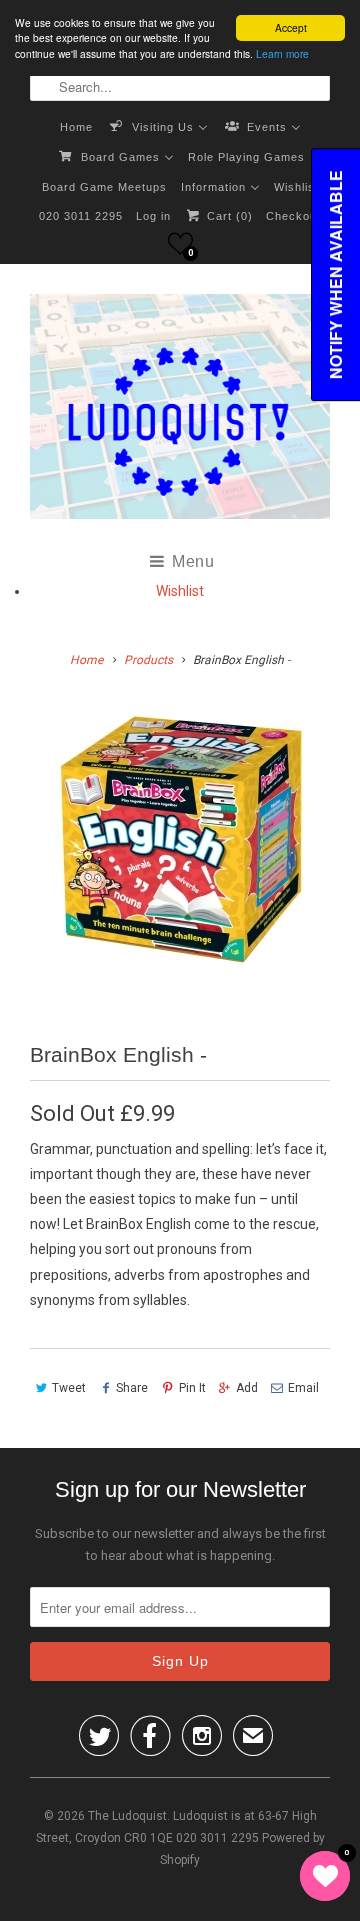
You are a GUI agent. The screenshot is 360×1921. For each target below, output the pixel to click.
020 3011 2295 (81, 216)
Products (148, 660)
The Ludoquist (127, 1816)
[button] (180, 243)
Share (132, 1388)
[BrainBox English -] (180, 846)
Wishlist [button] (180, 591)
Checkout (293, 216)
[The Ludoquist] (180, 410)
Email (303, 1388)
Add (247, 1388)
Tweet (69, 1388)
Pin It (192, 1388)
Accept (291, 27)
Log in (153, 216)
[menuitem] (76, 126)
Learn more (282, 53)
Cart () (227, 216)
